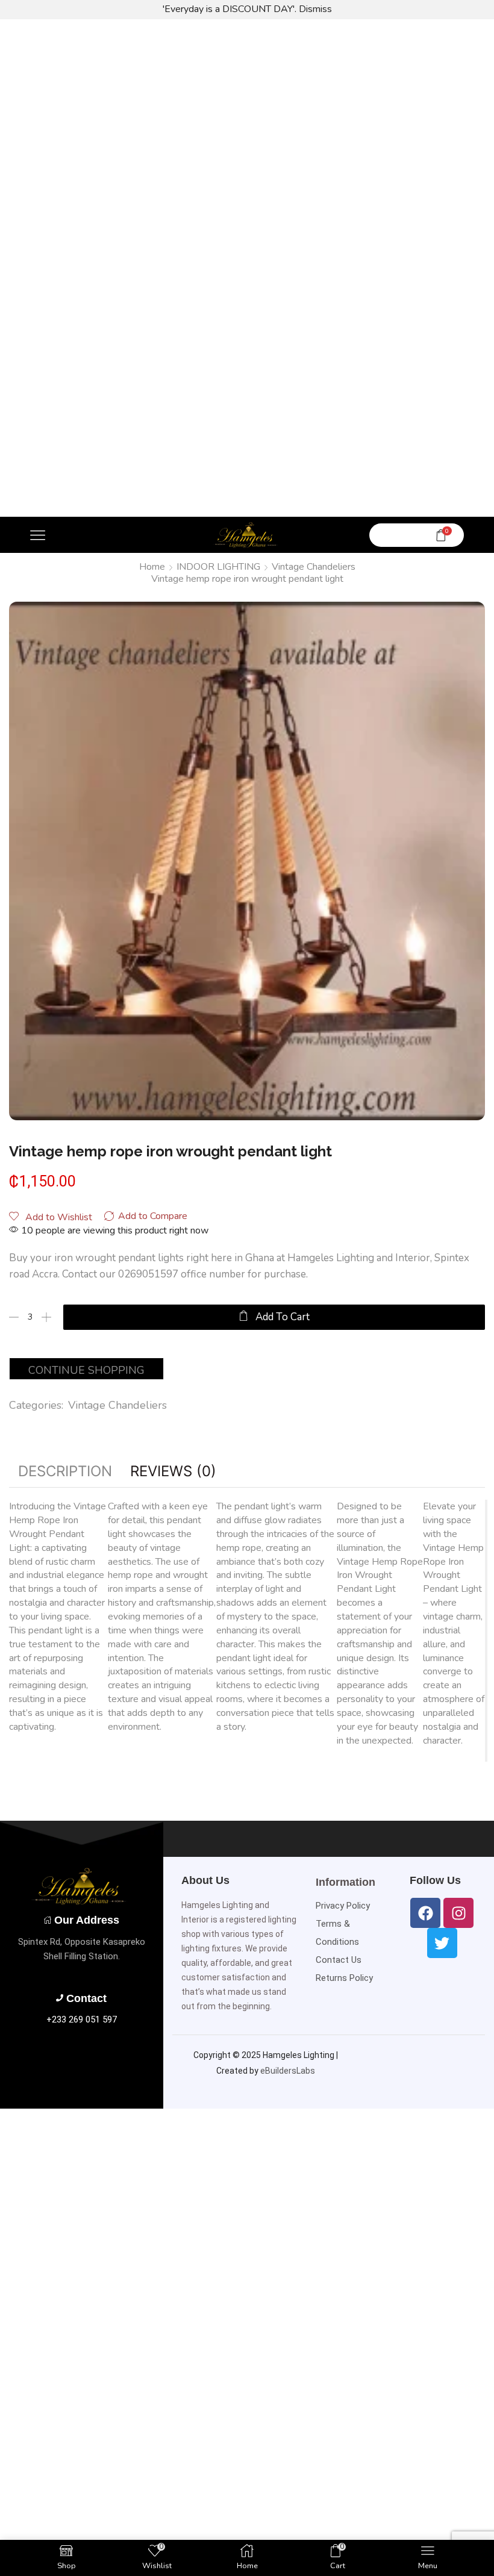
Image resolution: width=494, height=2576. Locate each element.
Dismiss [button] (315, 9)
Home (152, 567)
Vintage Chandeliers (314, 567)
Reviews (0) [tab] (173, 1471)
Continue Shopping (86, 1370)
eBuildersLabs (288, 2071)
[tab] (65, 1471)
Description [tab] (65, 1471)
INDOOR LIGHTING (218, 567)
